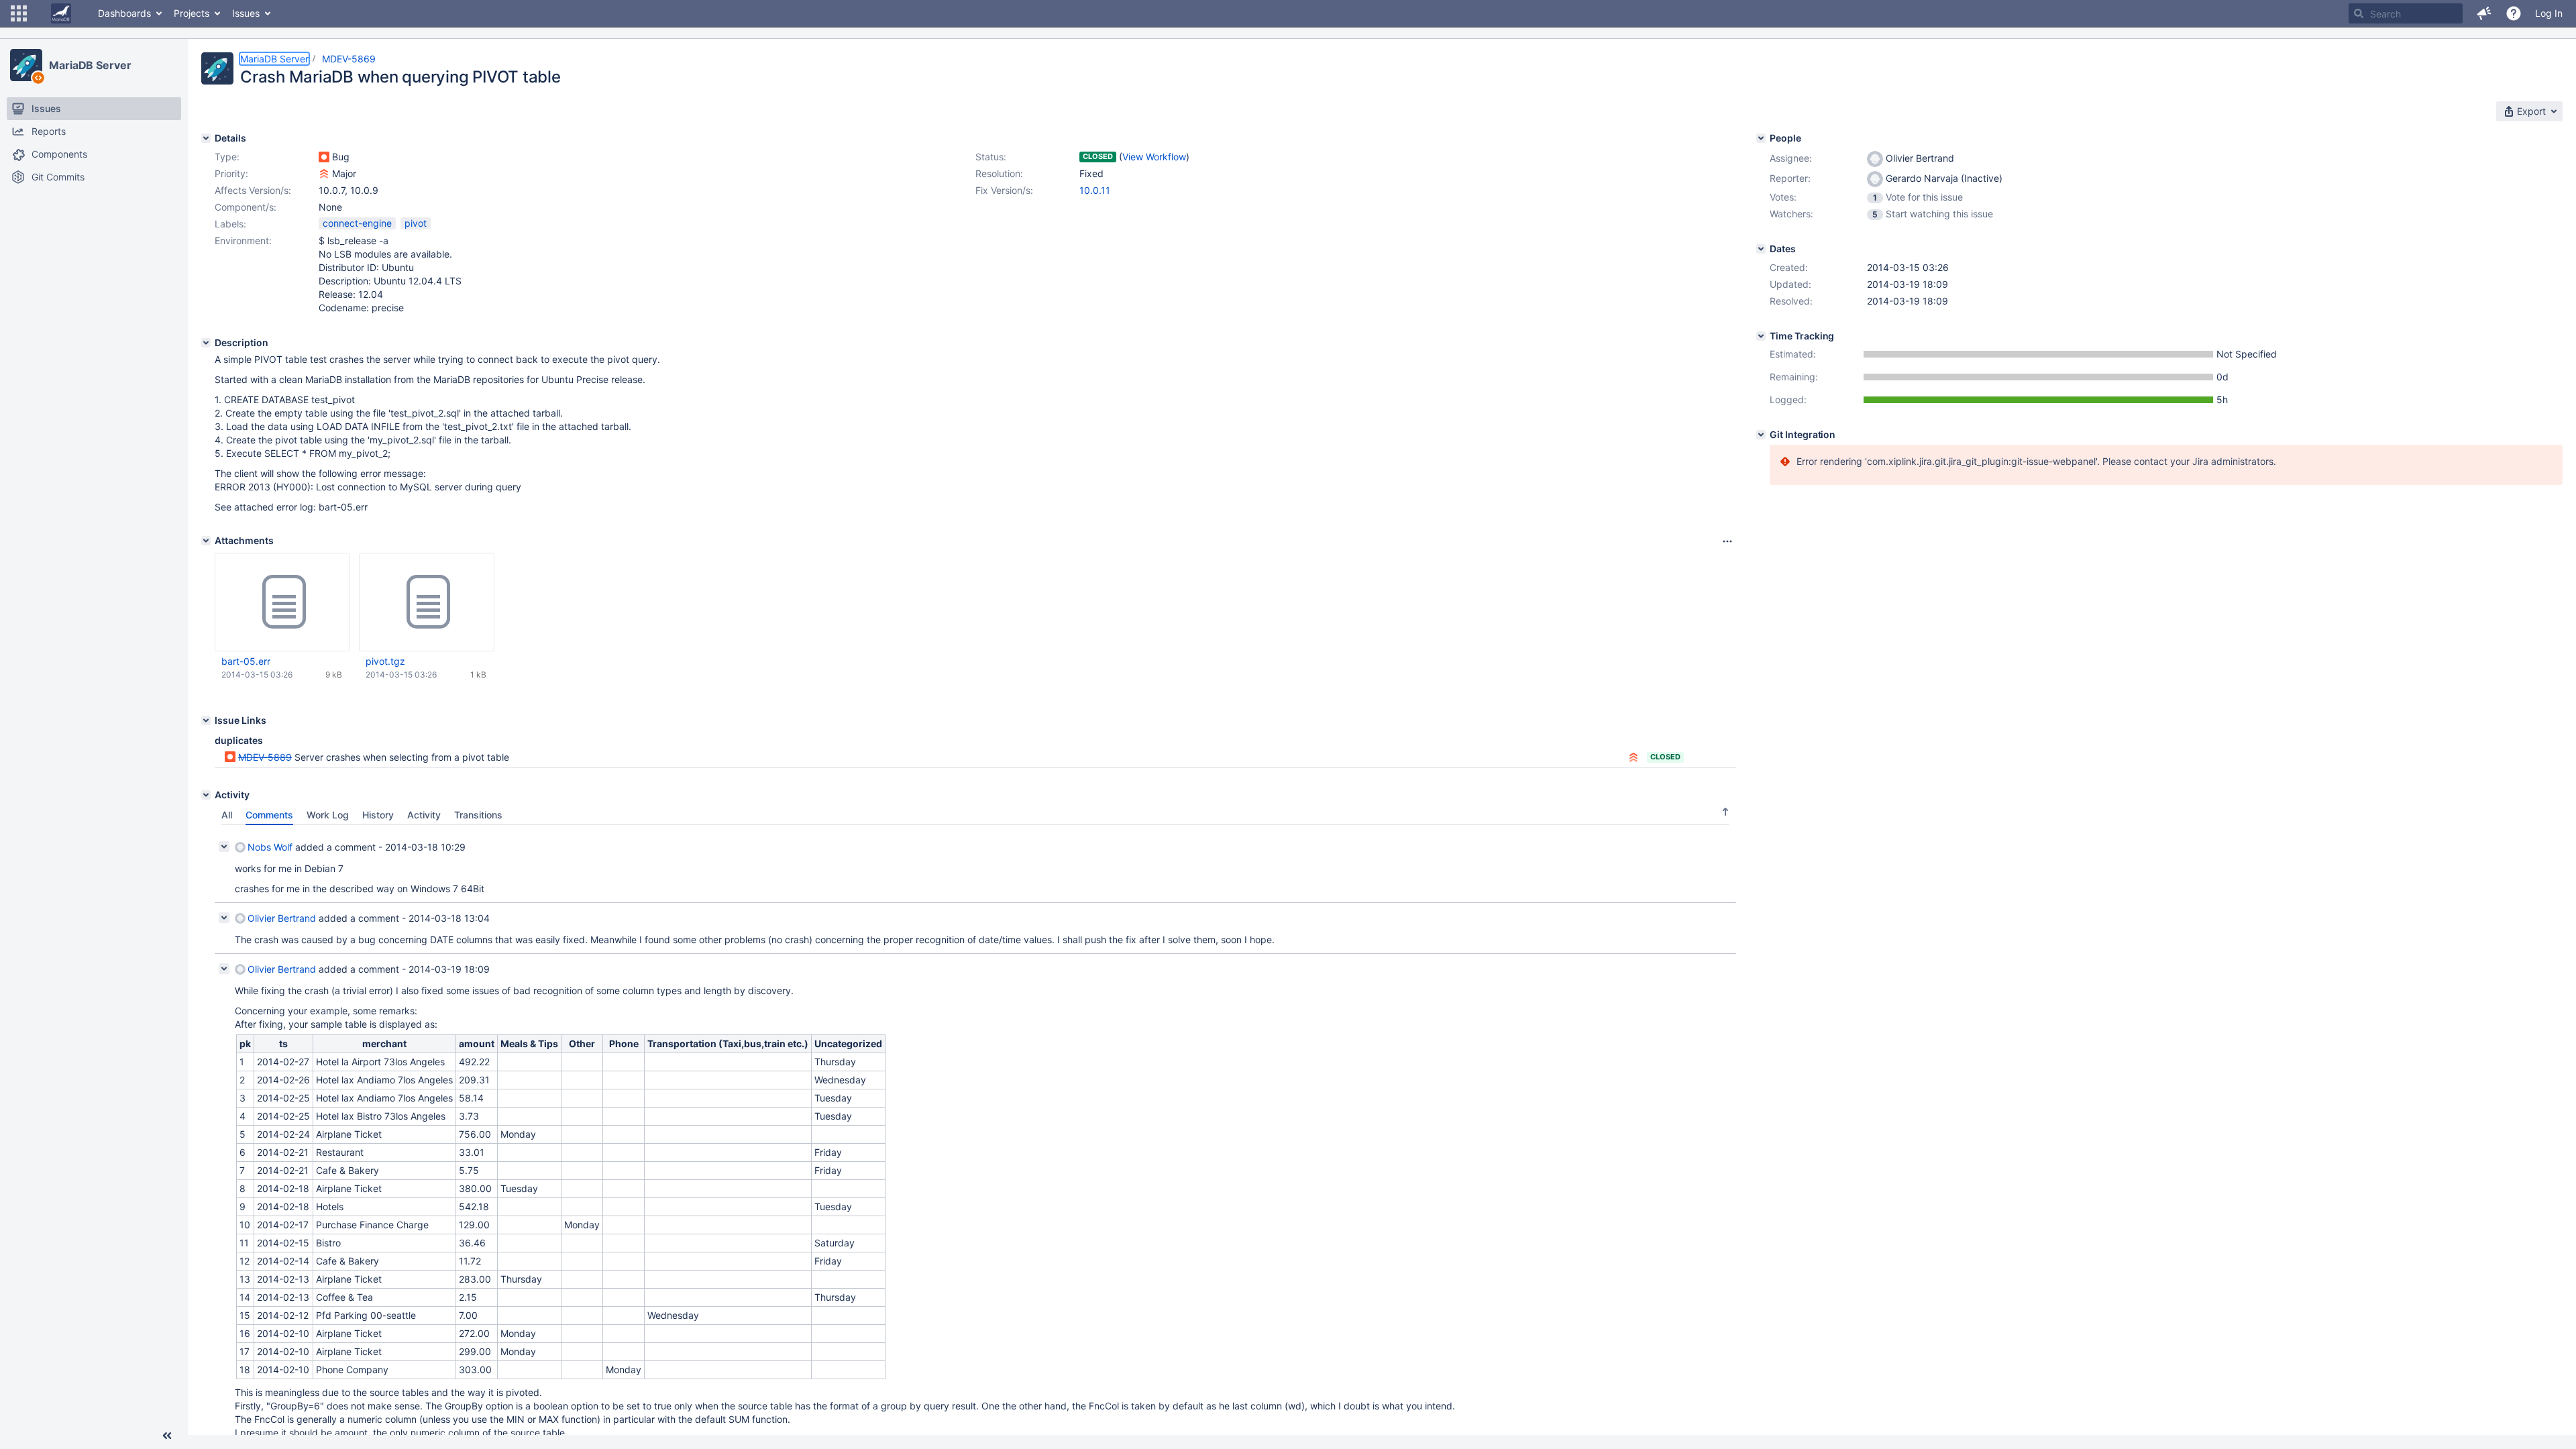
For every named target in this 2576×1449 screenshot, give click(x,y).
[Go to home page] (61, 13)
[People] (1761, 138)
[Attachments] (206, 541)
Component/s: (246, 207)
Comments (269, 815)
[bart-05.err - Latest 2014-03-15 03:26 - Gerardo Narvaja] (282, 602)
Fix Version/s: (1004, 190)
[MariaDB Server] (26, 65)
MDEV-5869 (349, 59)
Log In (2549, 13)
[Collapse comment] (224, 847)
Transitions (478, 815)
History (378, 815)
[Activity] (206, 795)
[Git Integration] (1761, 435)
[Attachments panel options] (1727, 541)
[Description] (206, 343)
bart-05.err (246, 661)
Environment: (243, 240)
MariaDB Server (90, 65)
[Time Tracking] (1761, 336)
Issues (246, 13)
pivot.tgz (385, 661)
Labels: (230, 224)
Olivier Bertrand (282, 918)
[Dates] (1761, 249)
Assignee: (1791, 158)
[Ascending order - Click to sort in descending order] (1725, 812)
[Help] (2514, 13)
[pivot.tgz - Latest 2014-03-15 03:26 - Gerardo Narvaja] (427, 602)
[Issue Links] (206, 720)
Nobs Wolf (270, 847)
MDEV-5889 (265, 757)
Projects (192, 13)
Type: (227, 157)
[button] (19, 13)
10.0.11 (1095, 190)
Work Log (328, 815)
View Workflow (1154, 157)
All (227, 815)
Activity (424, 815)
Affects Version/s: (253, 190)
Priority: (231, 173)
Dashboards (124, 13)
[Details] (206, 138)
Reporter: (1790, 178)
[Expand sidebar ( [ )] (167, 1436)
